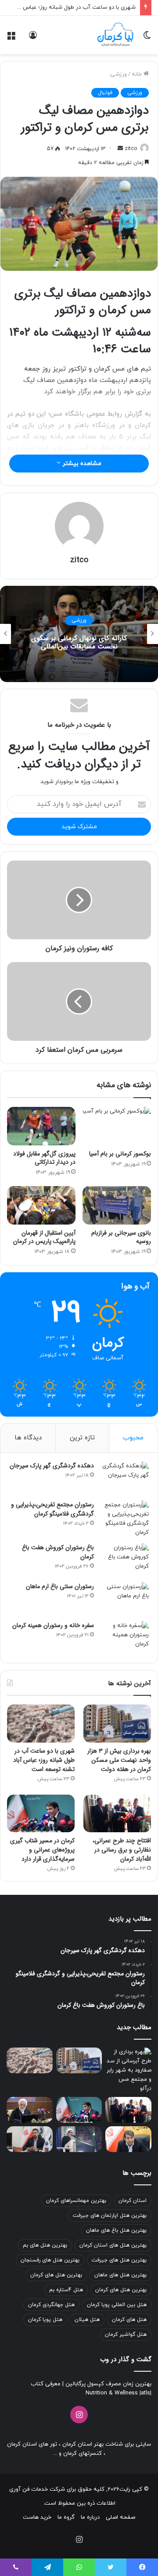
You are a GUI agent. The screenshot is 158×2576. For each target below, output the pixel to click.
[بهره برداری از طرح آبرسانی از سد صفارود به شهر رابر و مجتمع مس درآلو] (128, 2070)
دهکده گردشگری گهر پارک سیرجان (52, 1466)
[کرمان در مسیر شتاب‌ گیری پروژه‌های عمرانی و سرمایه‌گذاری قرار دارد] (41, 1814)
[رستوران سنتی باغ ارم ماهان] (125, 1599)
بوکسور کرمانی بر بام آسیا (120, 1154)
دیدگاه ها (28, 1438)
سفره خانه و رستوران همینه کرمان (53, 1625)
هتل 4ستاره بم (66, 2290)
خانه (138, 74)
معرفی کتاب (46, 2384)
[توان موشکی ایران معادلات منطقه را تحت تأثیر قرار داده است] (79, 2139)
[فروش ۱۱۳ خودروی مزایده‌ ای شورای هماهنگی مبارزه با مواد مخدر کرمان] (30, 2110)
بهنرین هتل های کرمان (121, 2290)
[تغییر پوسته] (147, 38)
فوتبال (105, 93)
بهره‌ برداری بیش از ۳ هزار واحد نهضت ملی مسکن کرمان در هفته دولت (119, 1760)
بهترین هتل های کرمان (56, 2275)
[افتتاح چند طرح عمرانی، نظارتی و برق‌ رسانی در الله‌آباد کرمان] (117, 1814)
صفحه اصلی (120, 2517)
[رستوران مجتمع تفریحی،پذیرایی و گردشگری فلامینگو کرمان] (125, 1519)
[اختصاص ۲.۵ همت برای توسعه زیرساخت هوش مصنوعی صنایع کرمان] (30, 2139)
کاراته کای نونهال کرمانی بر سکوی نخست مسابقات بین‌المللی (79, 642)
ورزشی (118, 74)
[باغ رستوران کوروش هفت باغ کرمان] (125, 1560)
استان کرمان (133, 2201)
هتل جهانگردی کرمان (51, 2305)
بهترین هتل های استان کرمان (113, 2245)
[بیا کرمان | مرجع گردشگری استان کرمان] (115, 35)
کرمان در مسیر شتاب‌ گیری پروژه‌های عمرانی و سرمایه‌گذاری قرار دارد (42, 1850)
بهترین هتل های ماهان (120, 2275)
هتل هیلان (87, 2320)
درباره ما (90, 2517)
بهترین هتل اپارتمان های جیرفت (110, 2215)
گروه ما (66, 2517)
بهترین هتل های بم (45, 2245)
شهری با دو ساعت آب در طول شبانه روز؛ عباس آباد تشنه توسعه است (44, 1760)
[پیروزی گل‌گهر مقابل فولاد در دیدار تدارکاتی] (41, 1126)
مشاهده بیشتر (81, 464)
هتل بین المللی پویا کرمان (117, 2305)
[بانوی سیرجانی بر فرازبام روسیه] (117, 1205)
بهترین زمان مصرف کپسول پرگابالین (108, 2384)
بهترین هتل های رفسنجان (50, 2260)
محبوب (133, 1438)
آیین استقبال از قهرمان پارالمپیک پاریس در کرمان (43, 1237)
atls (145, 2393)
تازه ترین (82, 1438)
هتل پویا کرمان (45, 2320)
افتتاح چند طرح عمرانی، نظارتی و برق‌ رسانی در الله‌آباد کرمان (122, 1850)
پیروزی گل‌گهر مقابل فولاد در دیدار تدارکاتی (44, 1158)
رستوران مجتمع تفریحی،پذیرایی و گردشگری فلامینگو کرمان (52, 1509)
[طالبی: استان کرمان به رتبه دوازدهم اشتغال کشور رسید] (128, 2139)
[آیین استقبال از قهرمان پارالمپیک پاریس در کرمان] (41, 1205)
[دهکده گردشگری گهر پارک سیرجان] (125, 1478)
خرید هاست (37, 2517)
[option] (79, 634)
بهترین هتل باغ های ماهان (116, 2230)
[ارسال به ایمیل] (120, 149)
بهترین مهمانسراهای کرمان (76, 2201)
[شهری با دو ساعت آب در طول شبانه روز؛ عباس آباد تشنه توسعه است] (41, 1724)
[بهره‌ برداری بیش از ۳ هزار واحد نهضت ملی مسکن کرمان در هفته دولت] (117, 1724)
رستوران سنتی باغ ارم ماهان (60, 1586)
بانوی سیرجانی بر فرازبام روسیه (121, 1237)
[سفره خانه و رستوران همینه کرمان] (125, 1638)
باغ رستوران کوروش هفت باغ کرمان (58, 1552)
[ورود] (33, 38)
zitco (131, 149)
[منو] (11, 38)
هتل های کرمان (129, 2320)
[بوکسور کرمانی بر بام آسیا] (117, 1126)
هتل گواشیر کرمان (126, 2334)
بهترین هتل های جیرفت (119, 2260)
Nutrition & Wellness (112, 2393)
